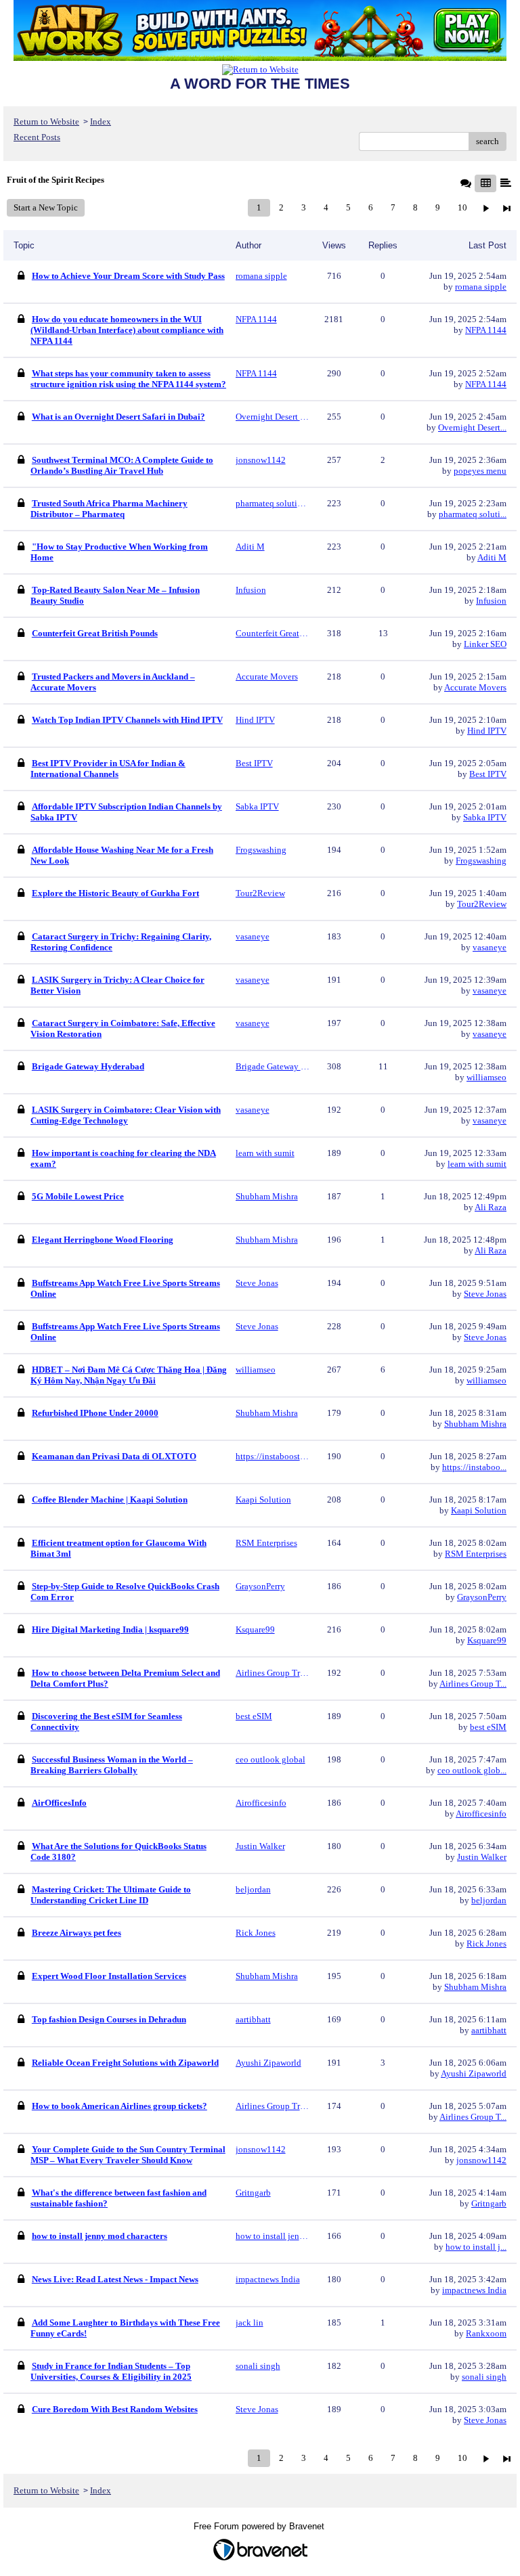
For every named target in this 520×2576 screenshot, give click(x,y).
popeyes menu (480, 471)
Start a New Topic (46, 207)
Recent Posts (37, 137)
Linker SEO (485, 644)
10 (462, 207)
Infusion (491, 601)
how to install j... (476, 2247)
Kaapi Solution (479, 1510)
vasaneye (490, 947)
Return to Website (46, 121)
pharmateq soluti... (473, 514)
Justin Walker (482, 1857)
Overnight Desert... (472, 427)
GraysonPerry (482, 1597)
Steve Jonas (485, 1294)
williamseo (486, 1077)
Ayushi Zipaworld (474, 2073)
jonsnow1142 (481, 2160)
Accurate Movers (475, 687)
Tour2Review (482, 904)
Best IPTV (488, 774)
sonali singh (484, 2377)
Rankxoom (486, 2333)
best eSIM (488, 1727)
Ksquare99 (487, 1640)
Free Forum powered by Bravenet (260, 2526)
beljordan (489, 1900)
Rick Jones (486, 1944)
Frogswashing (481, 861)
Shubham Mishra (475, 1424)
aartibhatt (489, 2030)
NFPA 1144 (486, 330)
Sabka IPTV (485, 817)
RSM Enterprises (476, 1554)
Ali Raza (491, 1207)
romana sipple (481, 287)
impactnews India (474, 2290)
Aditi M (492, 557)
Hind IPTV (487, 731)
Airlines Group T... (473, 1684)
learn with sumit (477, 1164)
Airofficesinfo (481, 1814)
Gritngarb (489, 2203)
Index (101, 121)
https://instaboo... (474, 1467)
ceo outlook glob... (472, 1770)
